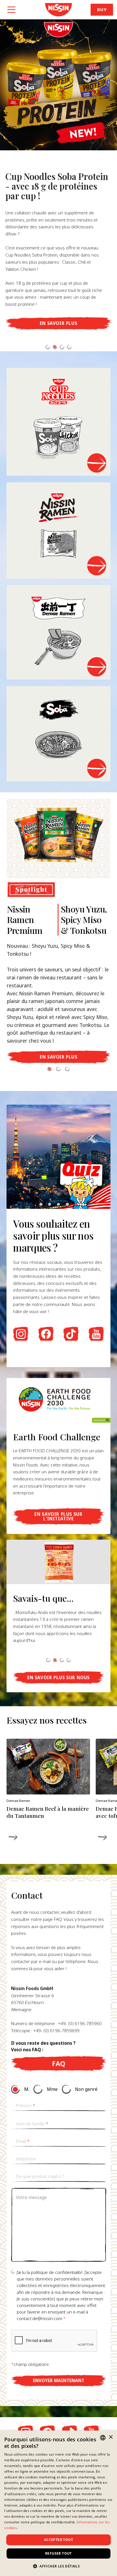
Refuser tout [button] (58, 2553)
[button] (48, 347)
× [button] (111, 2437)
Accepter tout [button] (58, 2540)
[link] (58, 10)
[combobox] (103, 2438)
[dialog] (58, 2503)
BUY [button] (102, 10)
